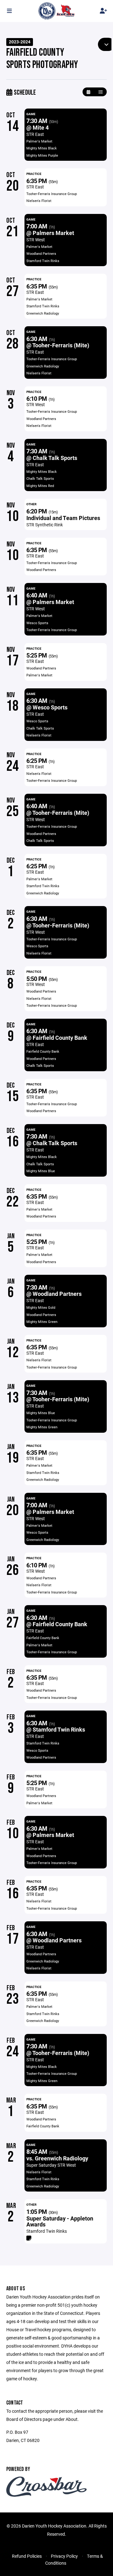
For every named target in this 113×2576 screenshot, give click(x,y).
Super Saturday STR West (51, 2165)
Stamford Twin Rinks (47, 2231)
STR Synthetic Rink (45, 525)
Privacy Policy (64, 2556)
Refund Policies (27, 2556)
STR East (35, 134)
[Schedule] (101, 92)
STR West (36, 240)
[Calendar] (88, 92)
